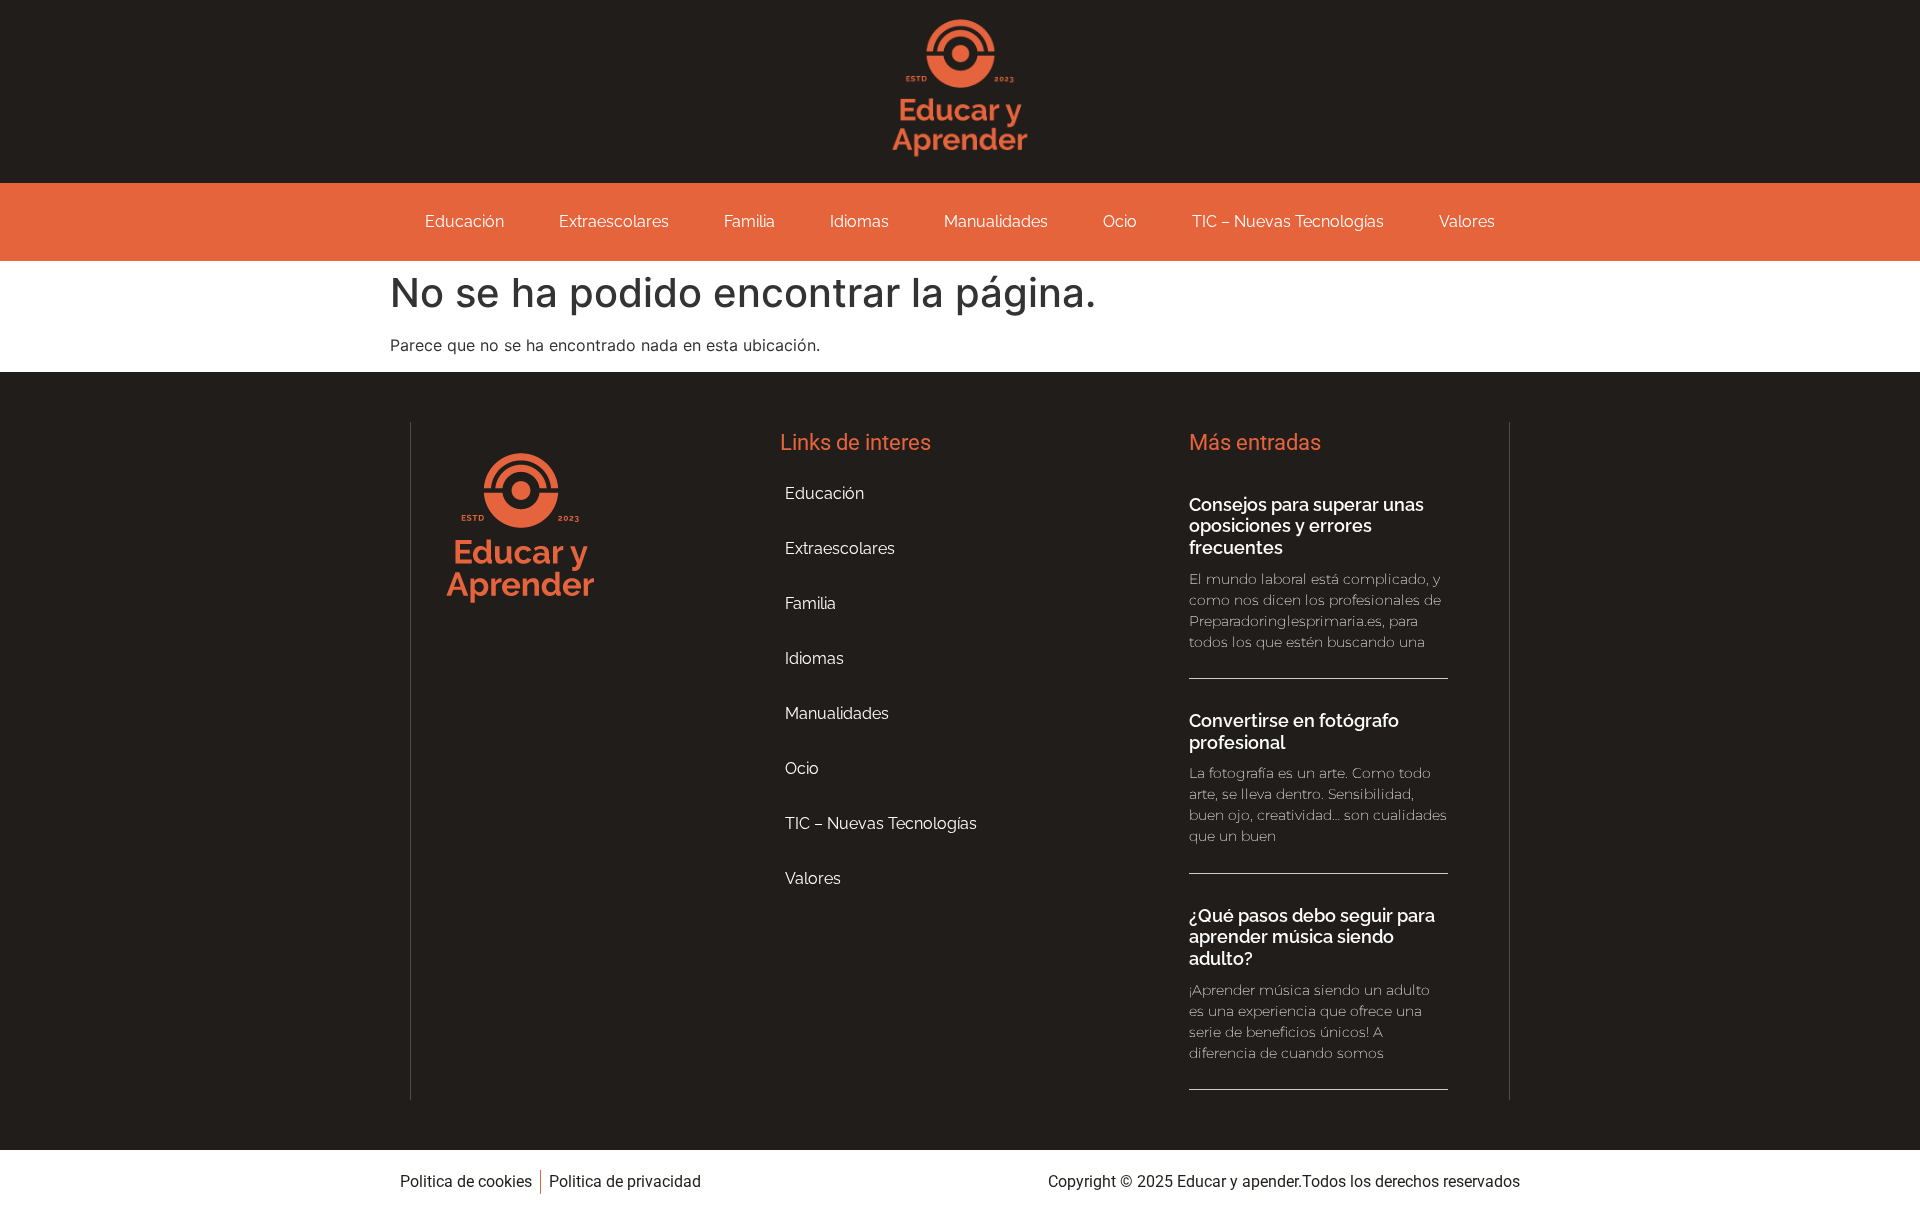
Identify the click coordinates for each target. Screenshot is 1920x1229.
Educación (464, 221)
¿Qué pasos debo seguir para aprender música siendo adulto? (1312, 937)
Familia (749, 221)
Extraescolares (614, 221)
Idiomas (859, 221)
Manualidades (996, 221)
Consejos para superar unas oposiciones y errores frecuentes (1306, 526)
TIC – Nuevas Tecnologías (1288, 221)
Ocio (1120, 221)
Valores (1467, 221)
